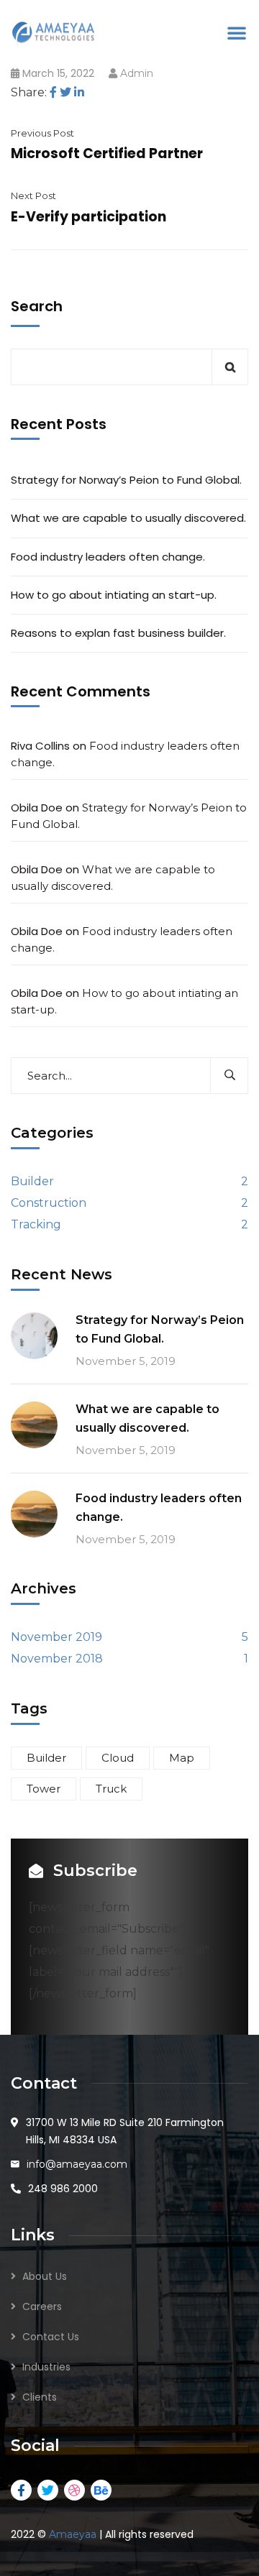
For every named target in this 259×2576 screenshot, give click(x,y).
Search (37, 306)
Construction (49, 1203)
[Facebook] (53, 92)
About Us (45, 2276)
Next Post (33, 195)
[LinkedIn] (79, 92)
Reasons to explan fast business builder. (118, 633)
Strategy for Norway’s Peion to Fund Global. (126, 480)
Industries (46, 2367)
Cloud (118, 1758)
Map (182, 1758)
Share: (29, 92)
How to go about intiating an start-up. (114, 595)
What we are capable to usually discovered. (128, 518)
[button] (237, 32)
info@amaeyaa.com (77, 2164)
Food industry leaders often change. (108, 557)
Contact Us (51, 2337)
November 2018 (57, 1659)
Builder (32, 1181)
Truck (111, 1789)
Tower (44, 1789)
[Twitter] (65, 92)
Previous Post (42, 133)
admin (137, 73)
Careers (42, 2306)
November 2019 (56, 1637)
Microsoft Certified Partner (107, 153)
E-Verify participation (88, 217)
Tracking (36, 1224)
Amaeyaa (73, 2534)
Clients (40, 2397)
